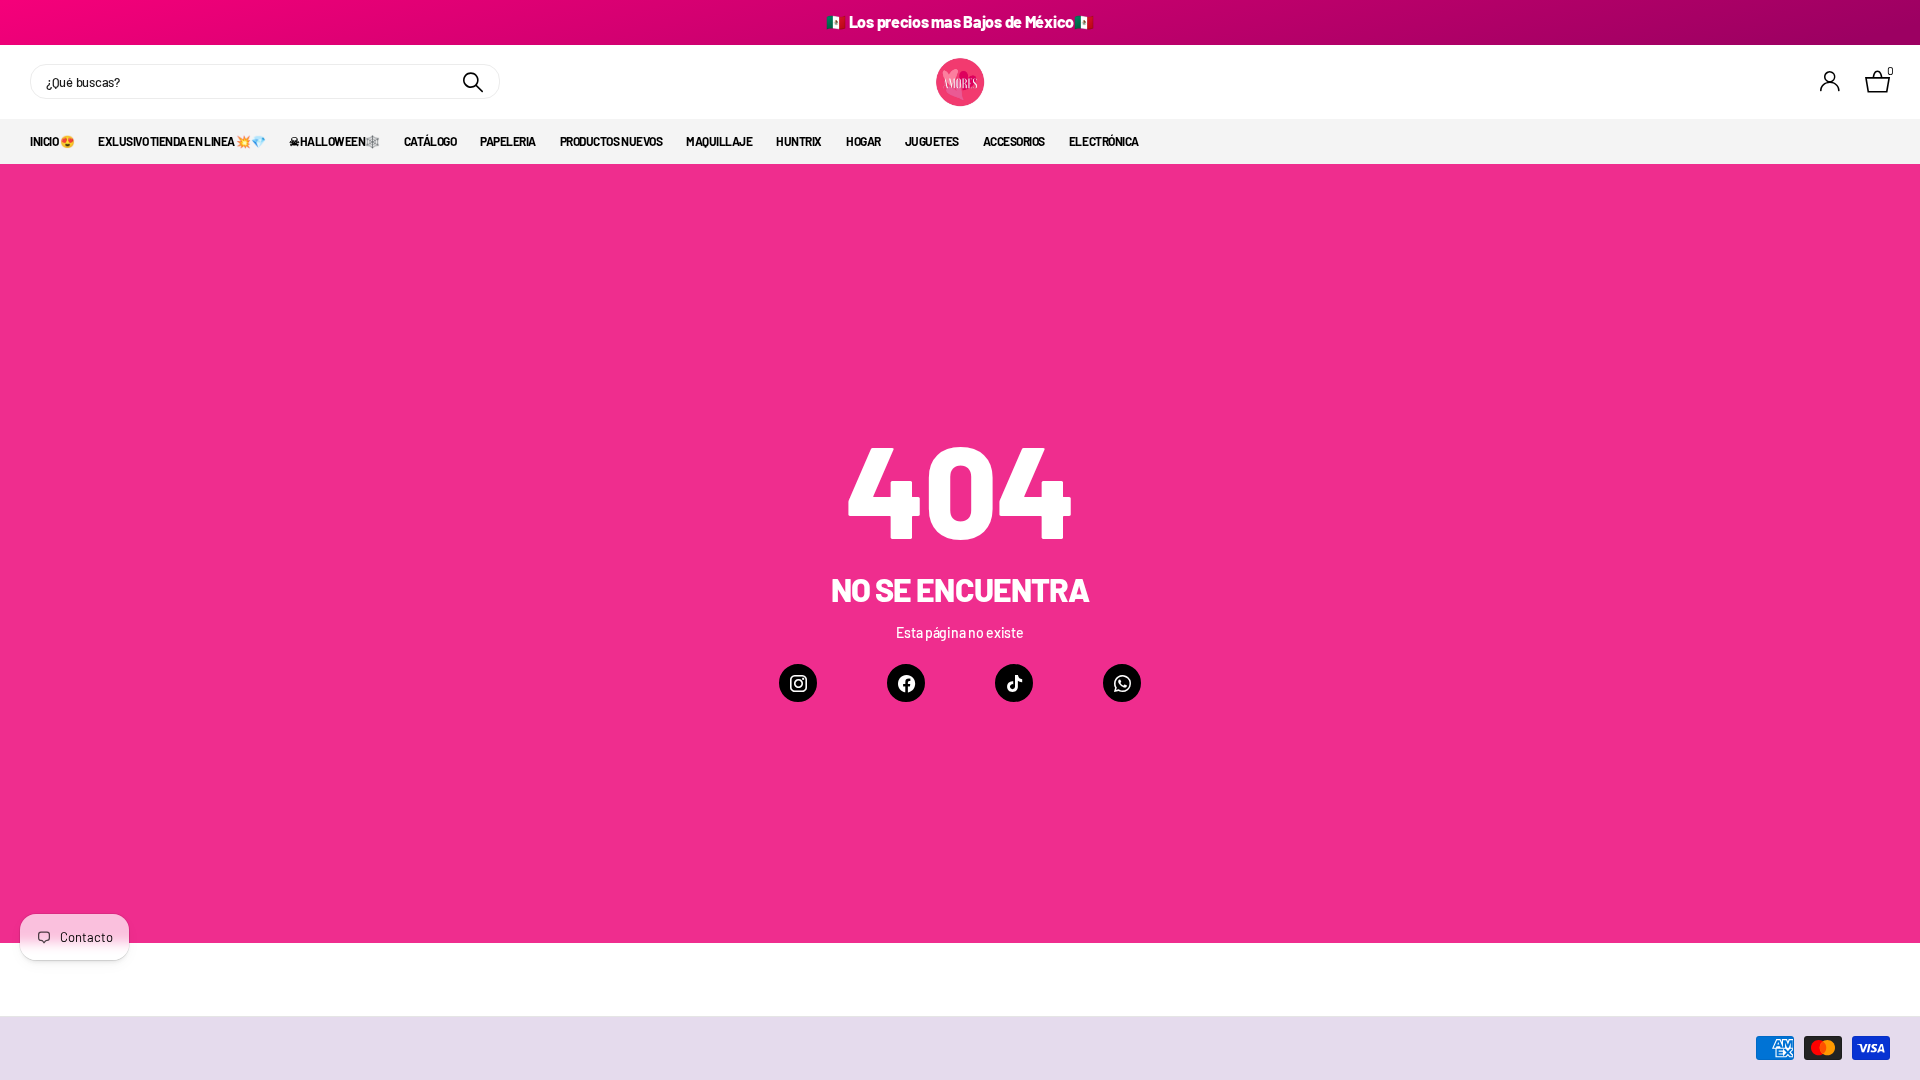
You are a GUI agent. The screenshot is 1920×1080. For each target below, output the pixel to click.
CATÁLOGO (430, 141)
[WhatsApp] (1122, 683)
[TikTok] (1014, 683)
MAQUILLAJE (719, 141)
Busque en (472, 81)
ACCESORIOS (1014, 141)
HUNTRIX (799, 141)
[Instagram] (798, 683)
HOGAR (863, 141)
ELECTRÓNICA (1104, 141)
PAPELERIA (508, 141)
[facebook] (906, 683)
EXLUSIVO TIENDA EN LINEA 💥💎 (181, 141)
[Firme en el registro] (1830, 81)
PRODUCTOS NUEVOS (611, 141)
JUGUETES (932, 141)
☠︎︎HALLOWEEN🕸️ (334, 141)
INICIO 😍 (52, 141)
